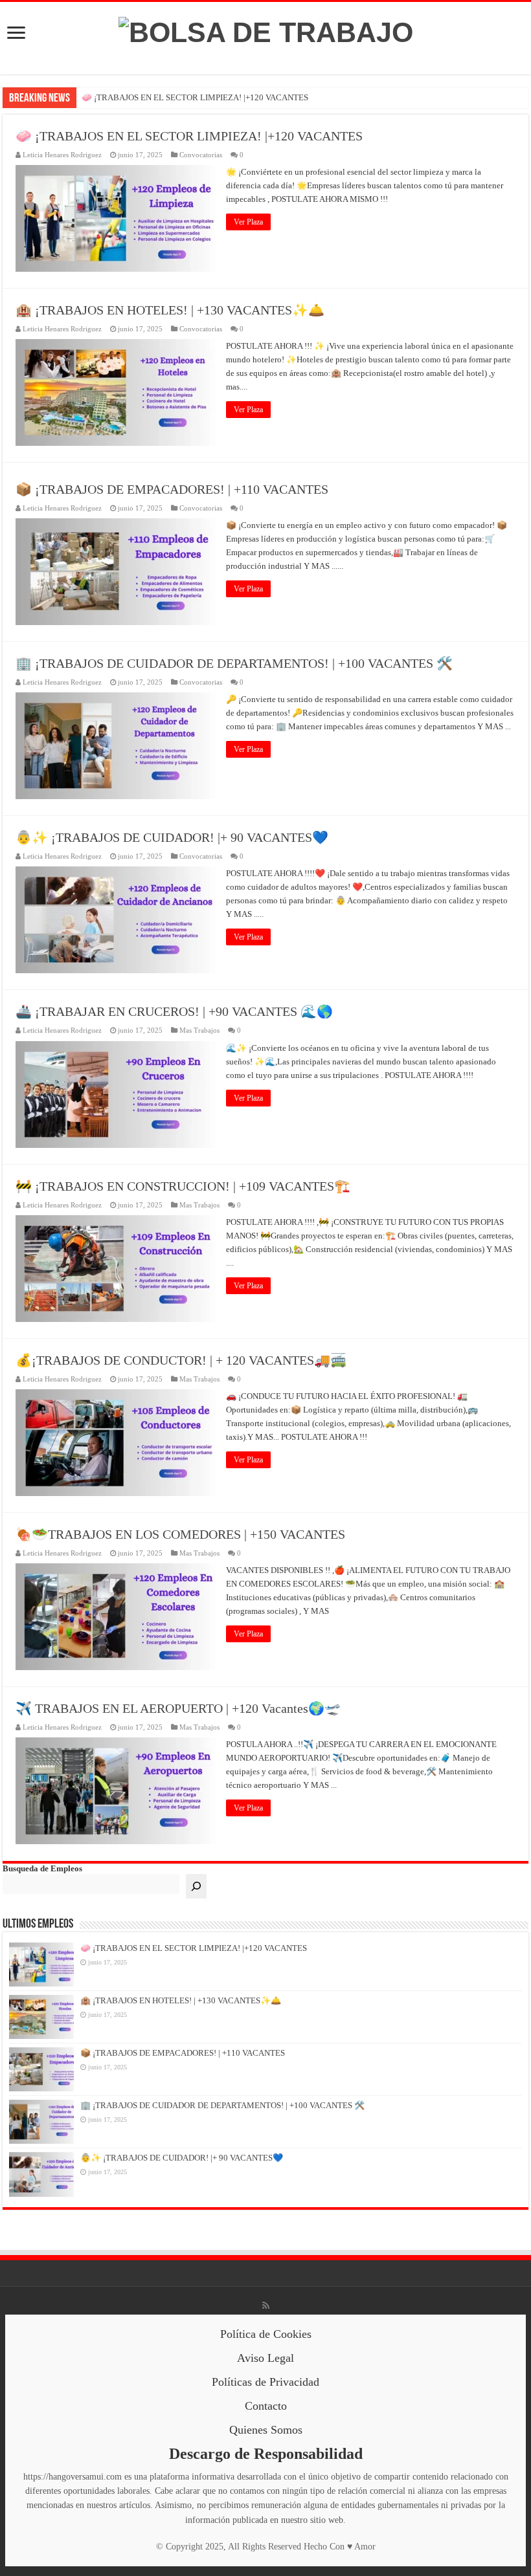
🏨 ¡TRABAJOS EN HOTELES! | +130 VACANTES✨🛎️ (170, 310)
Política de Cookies (266, 2334)
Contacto (266, 2406)
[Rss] (266, 2306)
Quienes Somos (266, 2430)
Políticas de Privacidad (265, 2382)
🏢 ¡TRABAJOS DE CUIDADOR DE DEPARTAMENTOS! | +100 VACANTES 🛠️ (234, 663)
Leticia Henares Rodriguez (62, 155)
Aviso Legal (265, 2358)
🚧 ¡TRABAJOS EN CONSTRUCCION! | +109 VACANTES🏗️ (183, 1186)
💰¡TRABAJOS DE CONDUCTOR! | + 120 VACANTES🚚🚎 (181, 1360)
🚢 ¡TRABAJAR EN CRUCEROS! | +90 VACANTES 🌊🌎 (174, 1011)
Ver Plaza (248, 222)
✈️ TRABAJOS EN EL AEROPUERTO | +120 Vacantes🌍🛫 (178, 1708)
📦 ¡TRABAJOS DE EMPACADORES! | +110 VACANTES (172, 489)
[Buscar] (196, 1886)
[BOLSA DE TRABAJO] (266, 30)
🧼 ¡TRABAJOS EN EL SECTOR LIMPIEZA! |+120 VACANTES (195, 97)
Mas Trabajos (199, 1030)
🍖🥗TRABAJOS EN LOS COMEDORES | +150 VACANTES (180, 1534)
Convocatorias (201, 155)
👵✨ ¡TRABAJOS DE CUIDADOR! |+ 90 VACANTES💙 (172, 837)
